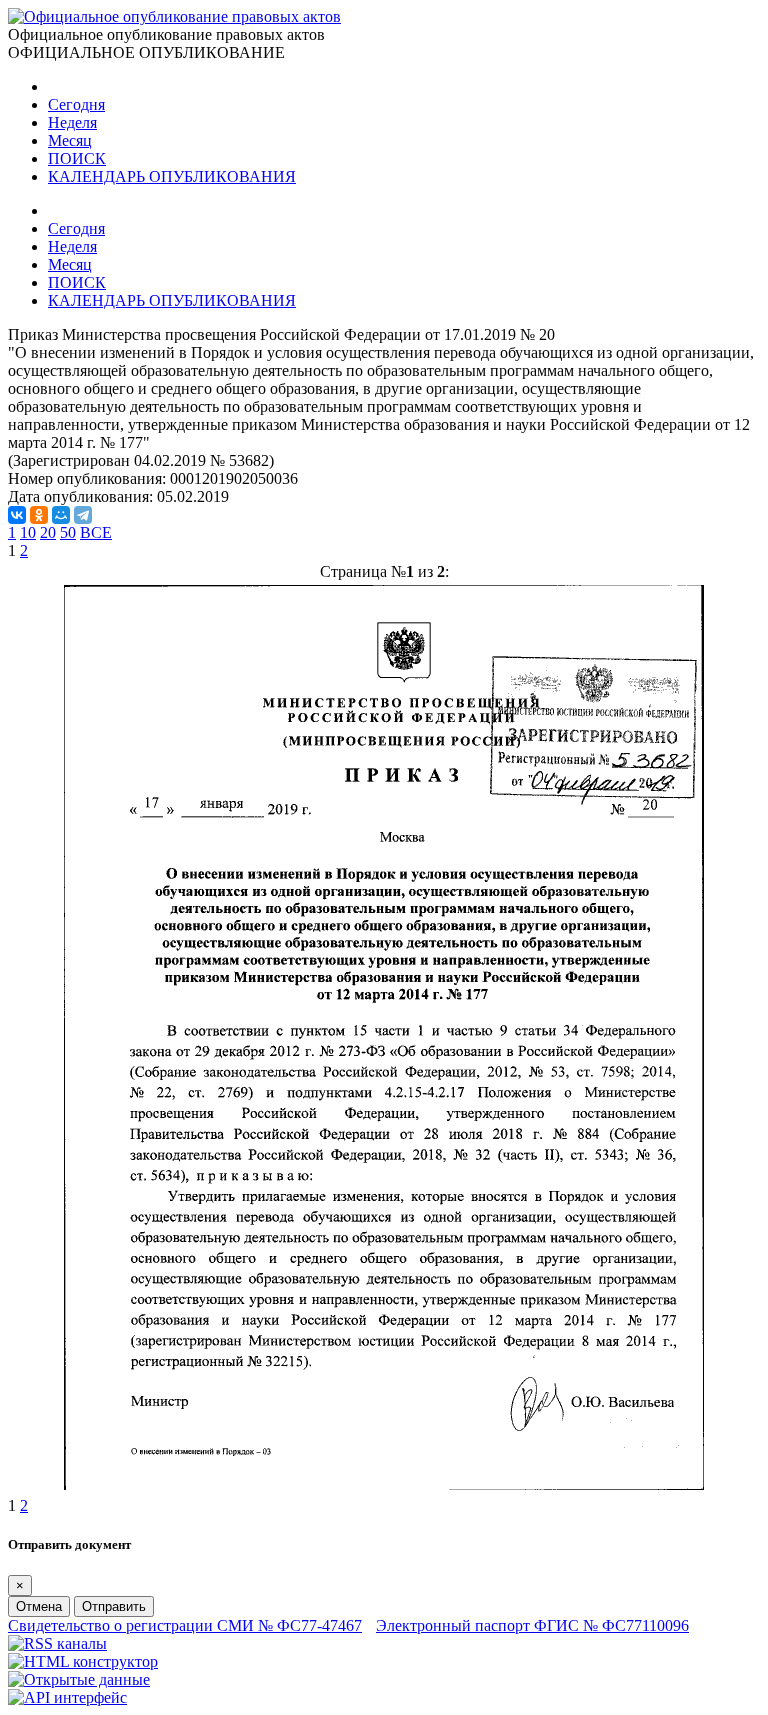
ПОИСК (77, 158)
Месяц (70, 140)
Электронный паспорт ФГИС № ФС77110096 (532, 1625)
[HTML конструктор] (83, 1661)
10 (28, 532)
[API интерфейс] (67, 1697)
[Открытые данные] (79, 1679)
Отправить (114, 1606)
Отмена (39, 1606)
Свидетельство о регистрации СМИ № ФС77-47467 (185, 1625)
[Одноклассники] (39, 515)
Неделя (72, 122)
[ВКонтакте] (17, 515)
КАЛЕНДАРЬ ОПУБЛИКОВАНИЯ (172, 176)
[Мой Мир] (61, 515)
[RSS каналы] (57, 1643)
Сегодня (76, 104)
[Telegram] (83, 515)
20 (48, 532)
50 (68, 532)
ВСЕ (96, 532)
